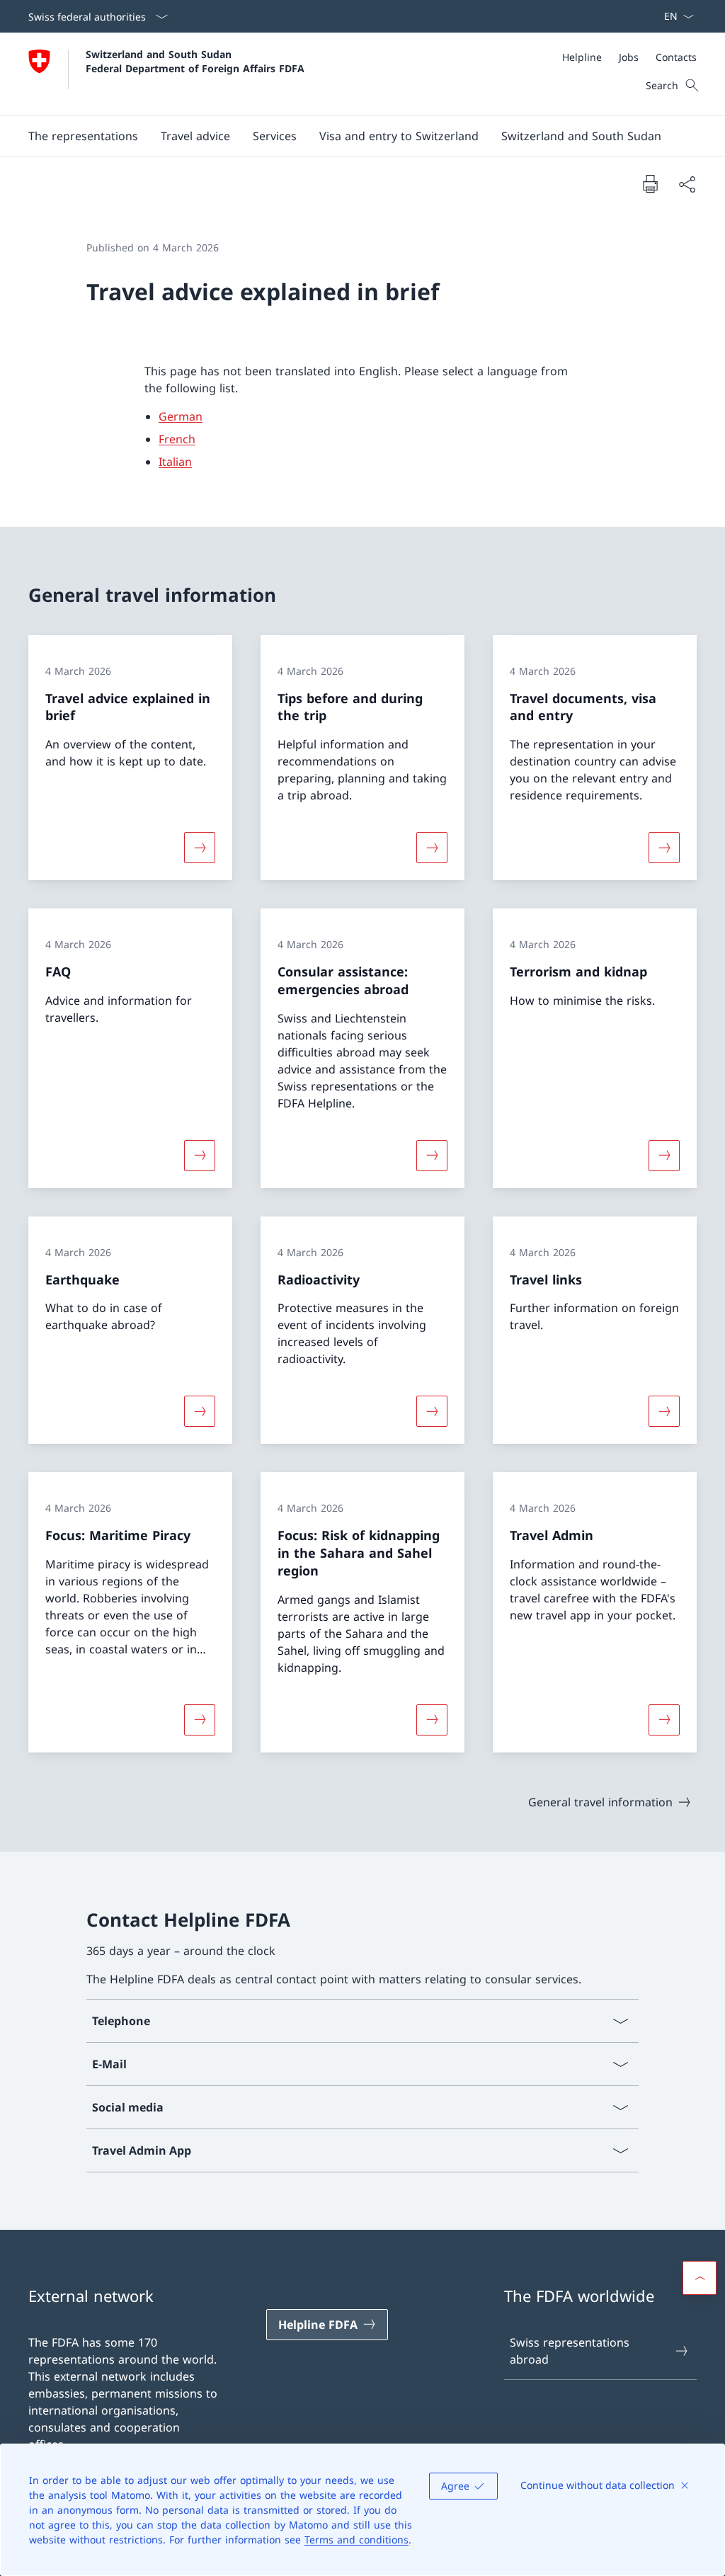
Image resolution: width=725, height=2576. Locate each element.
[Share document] (687, 184)
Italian (175, 462)
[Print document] (650, 183)
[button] (83, 136)
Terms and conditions (356, 2540)
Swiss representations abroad (570, 2351)
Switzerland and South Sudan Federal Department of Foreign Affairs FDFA (195, 61)
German (181, 416)
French (177, 439)
